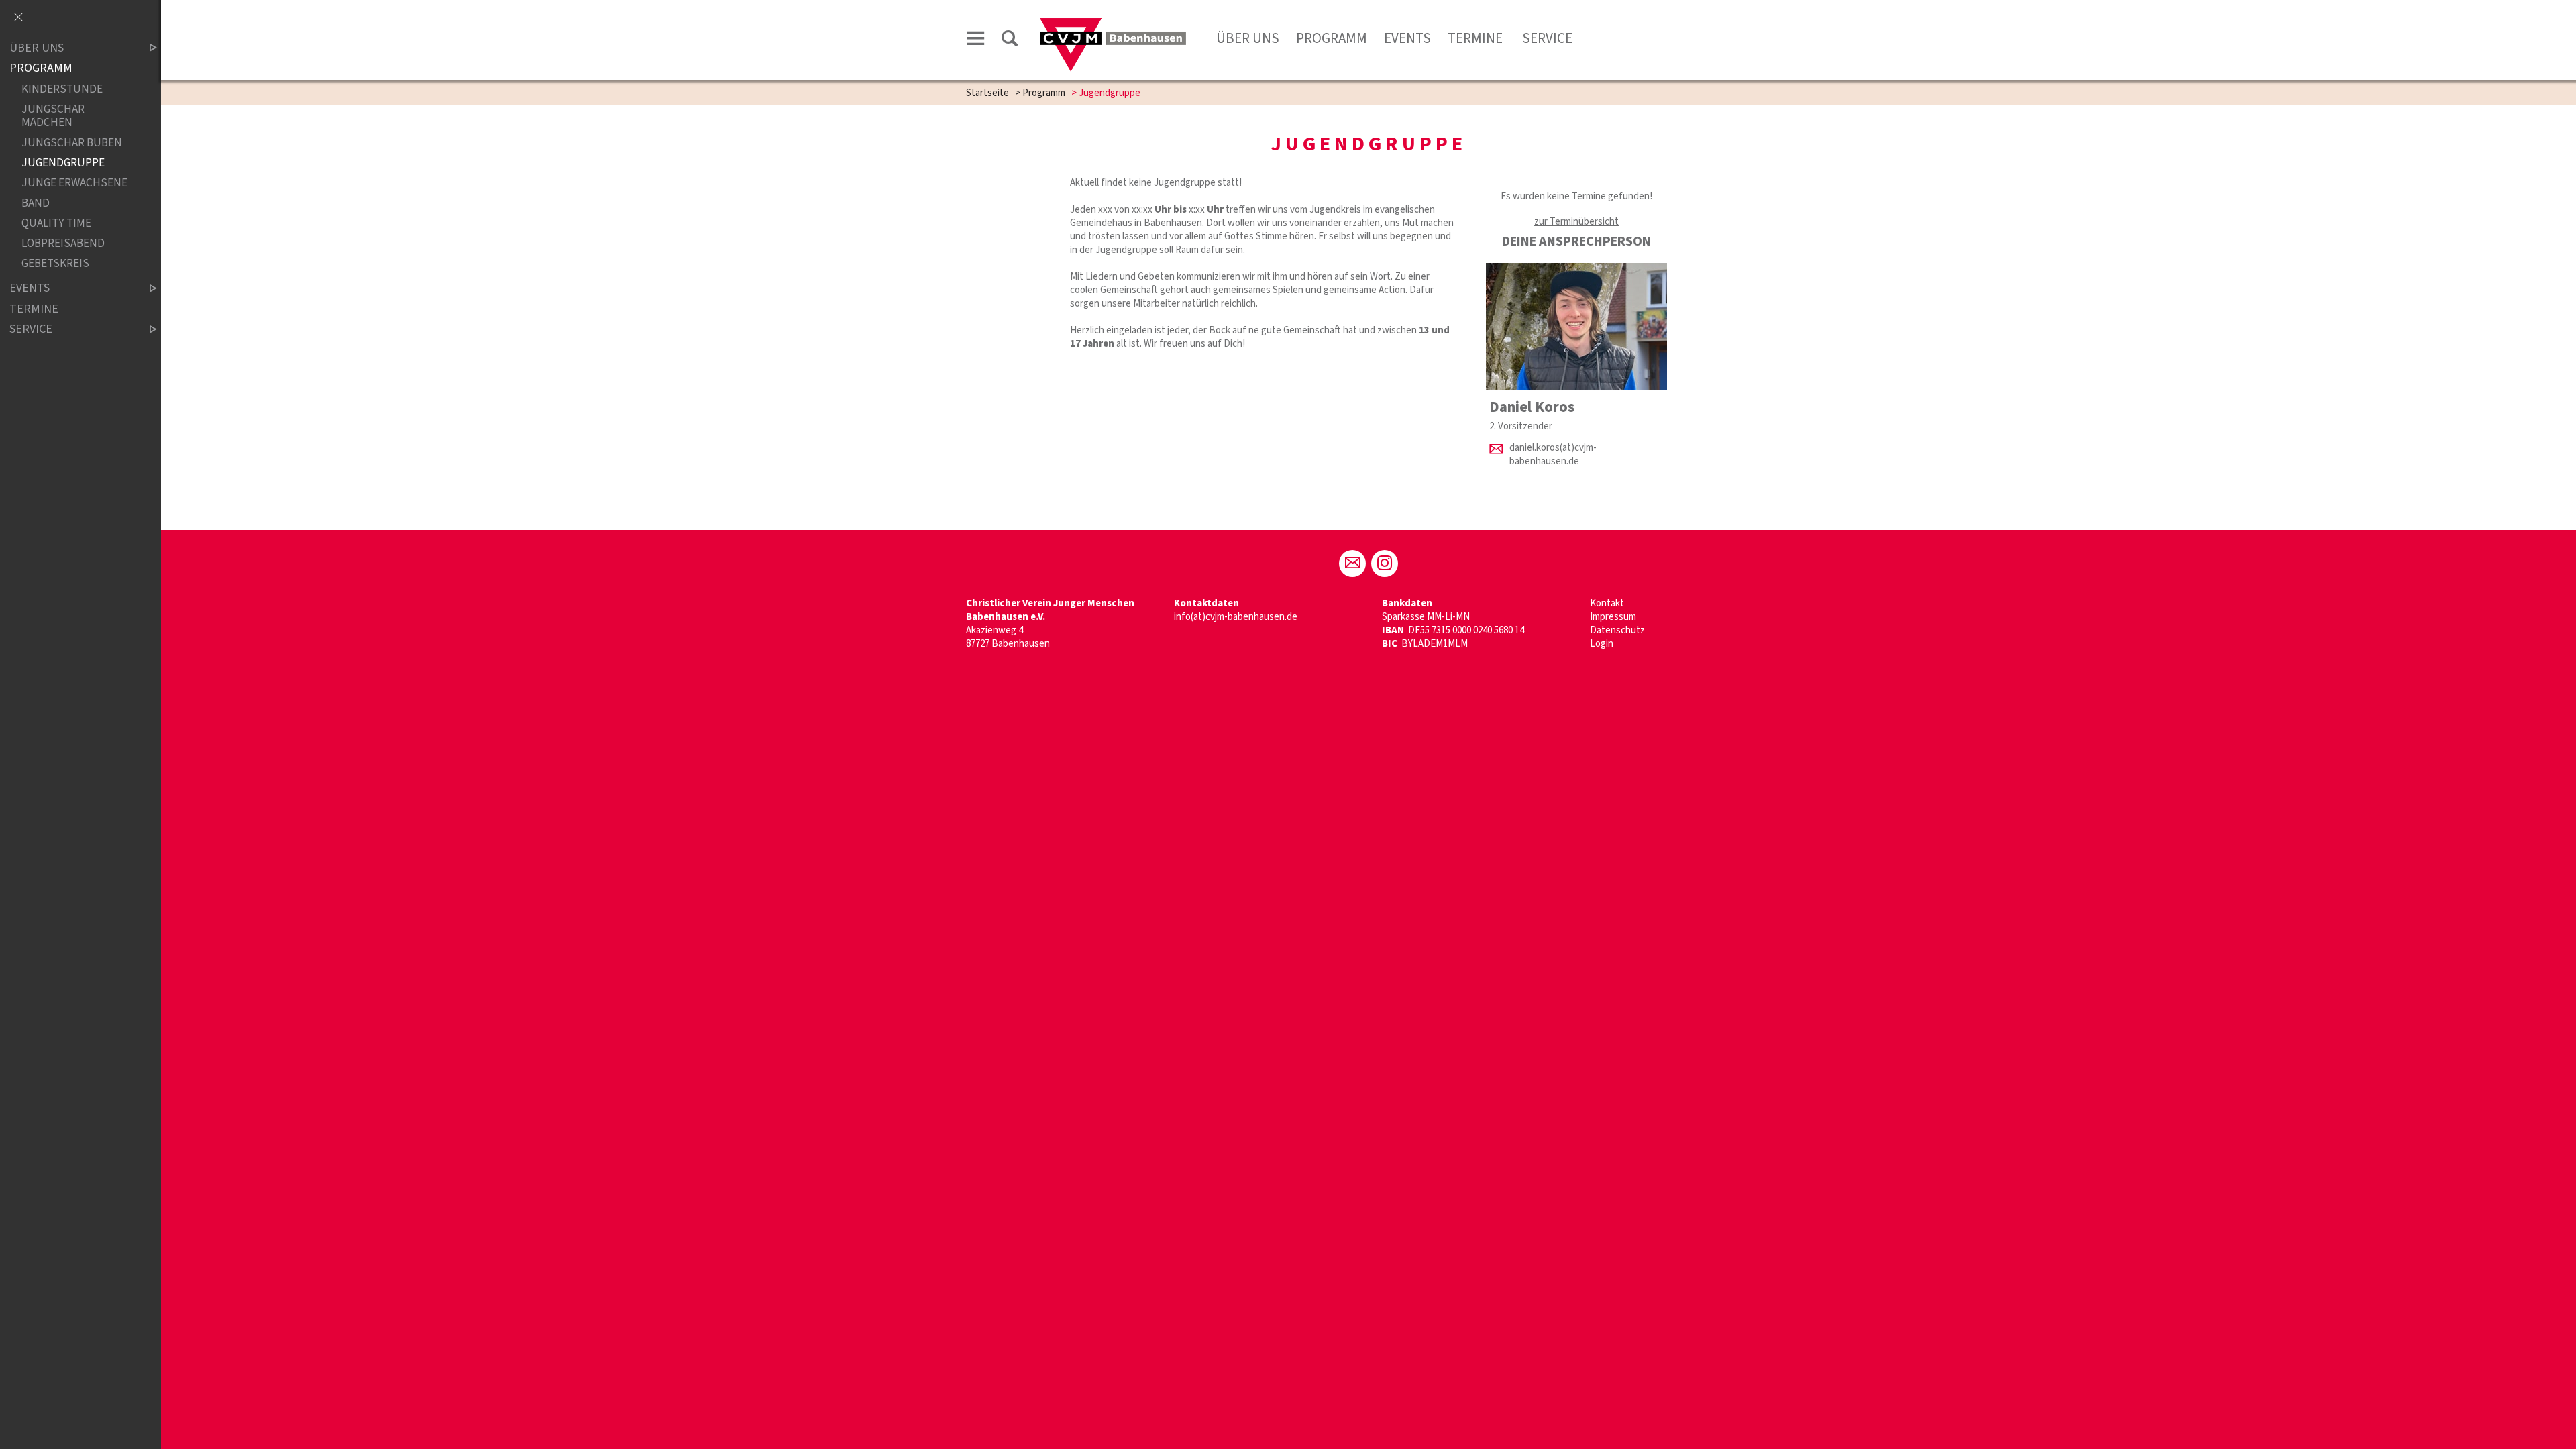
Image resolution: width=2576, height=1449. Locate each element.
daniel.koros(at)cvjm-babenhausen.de (1553, 454)
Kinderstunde (62, 89)
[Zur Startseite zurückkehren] (1113, 24)
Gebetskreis (55, 263)
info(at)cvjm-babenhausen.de (1236, 617)
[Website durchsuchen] (1010, 41)
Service (1547, 38)
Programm (1332, 38)
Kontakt (1607, 603)
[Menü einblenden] (976, 41)
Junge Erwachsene (74, 183)
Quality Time (56, 223)
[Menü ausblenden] (18, 18)
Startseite (987, 93)
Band (36, 203)
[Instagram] (1385, 563)
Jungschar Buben (72, 143)
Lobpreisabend (63, 243)
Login (1602, 644)
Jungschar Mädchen (53, 116)
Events (1407, 38)
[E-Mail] (1352, 563)
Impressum (1613, 617)
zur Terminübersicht (1576, 222)
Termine (1477, 38)
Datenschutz (1617, 630)
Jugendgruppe (63, 163)
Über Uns (1248, 38)
